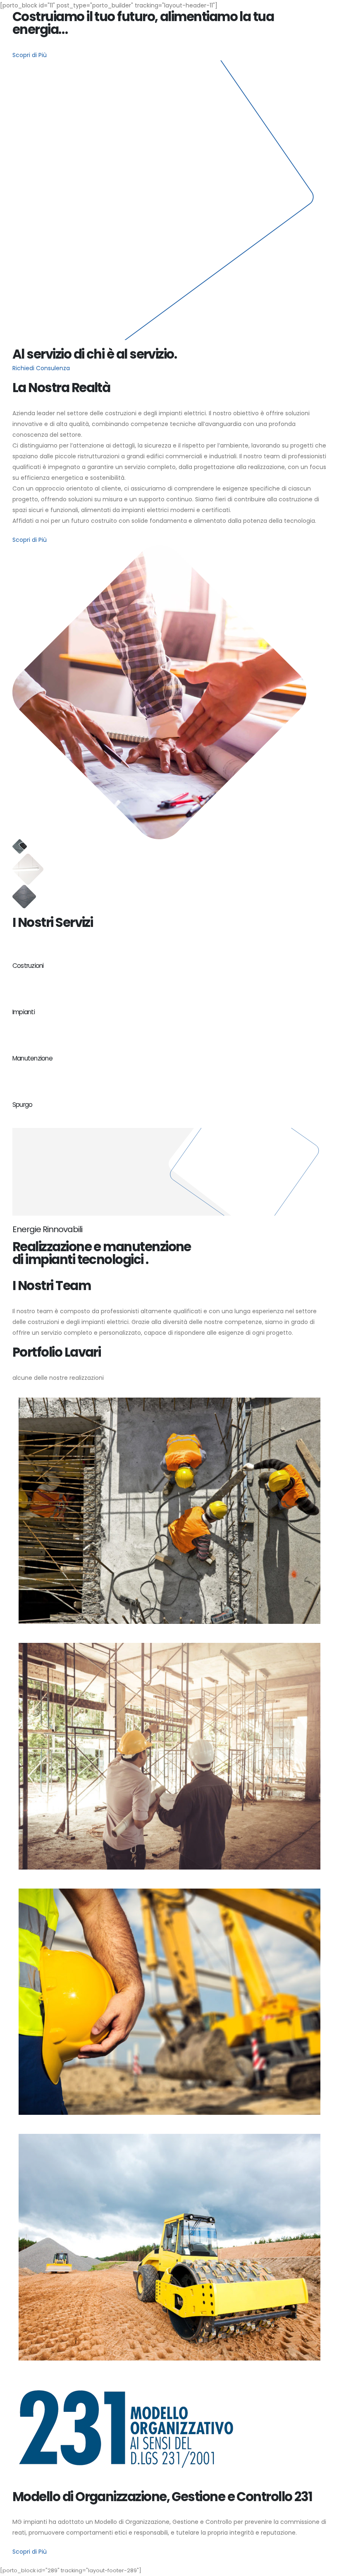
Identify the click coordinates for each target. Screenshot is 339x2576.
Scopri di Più (30, 55)
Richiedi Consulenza (41, 368)
